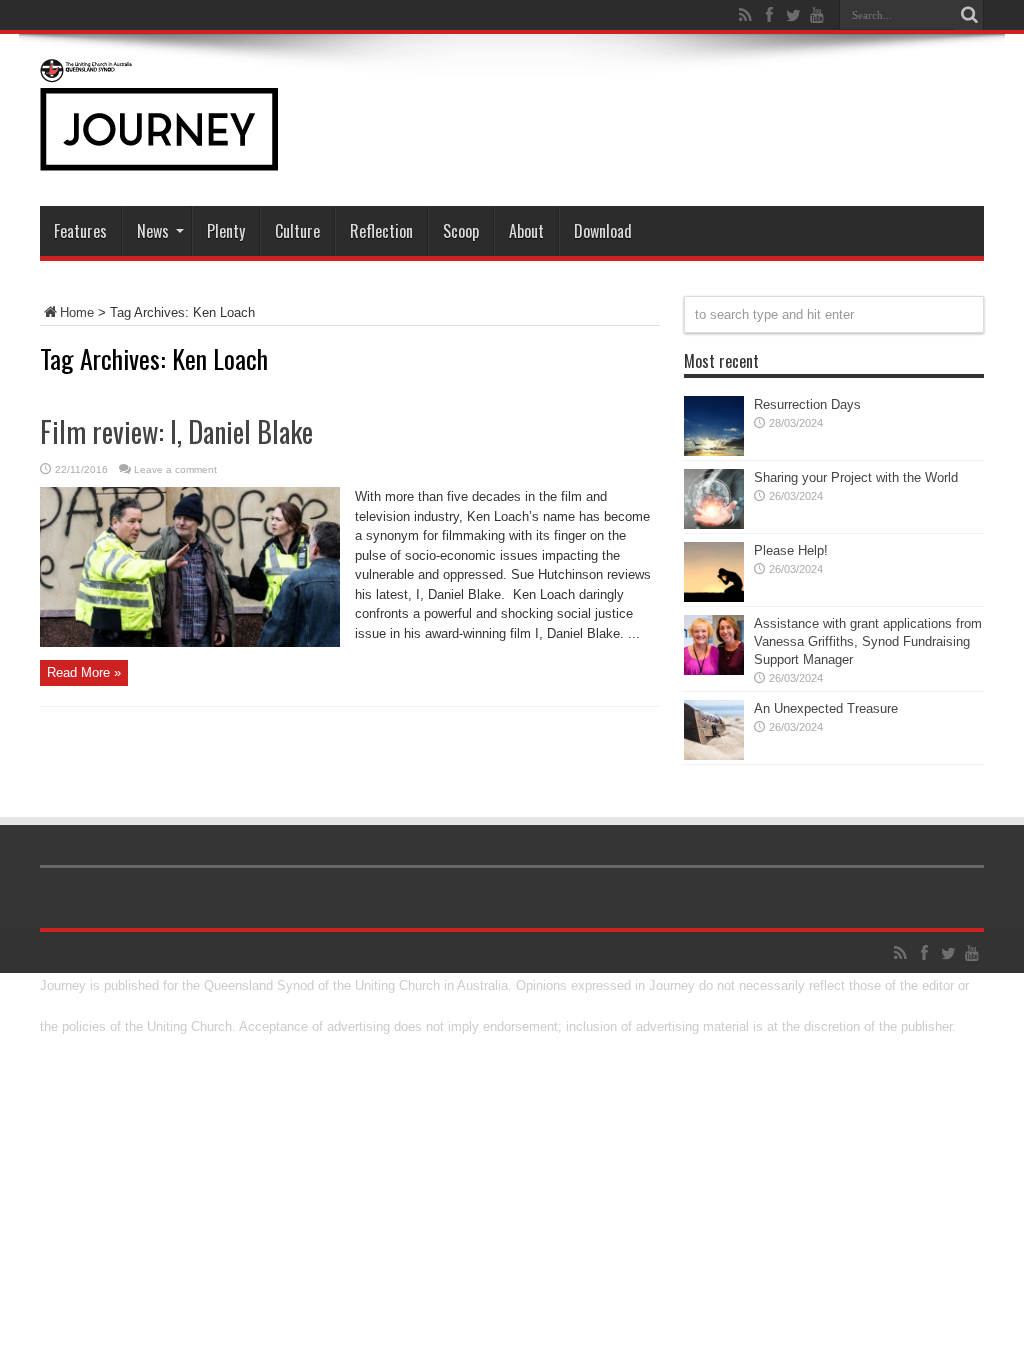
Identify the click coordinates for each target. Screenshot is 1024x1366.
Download (603, 231)
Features (80, 231)
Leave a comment (175, 469)
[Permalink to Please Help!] (714, 597)
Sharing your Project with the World (856, 477)
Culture (297, 231)
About (526, 231)
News (153, 231)
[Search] (969, 15)
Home (77, 312)
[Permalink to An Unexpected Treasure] (714, 755)
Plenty (226, 231)
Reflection (381, 231)
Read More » (84, 672)
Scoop (461, 231)
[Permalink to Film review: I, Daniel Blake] (190, 642)
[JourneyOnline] (159, 156)
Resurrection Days (807, 404)
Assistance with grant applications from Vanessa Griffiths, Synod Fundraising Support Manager (868, 641)
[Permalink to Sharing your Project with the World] (714, 524)
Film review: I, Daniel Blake (176, 431)
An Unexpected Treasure (826, 708)
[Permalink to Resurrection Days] (714, 451)
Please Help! (791, 550)
